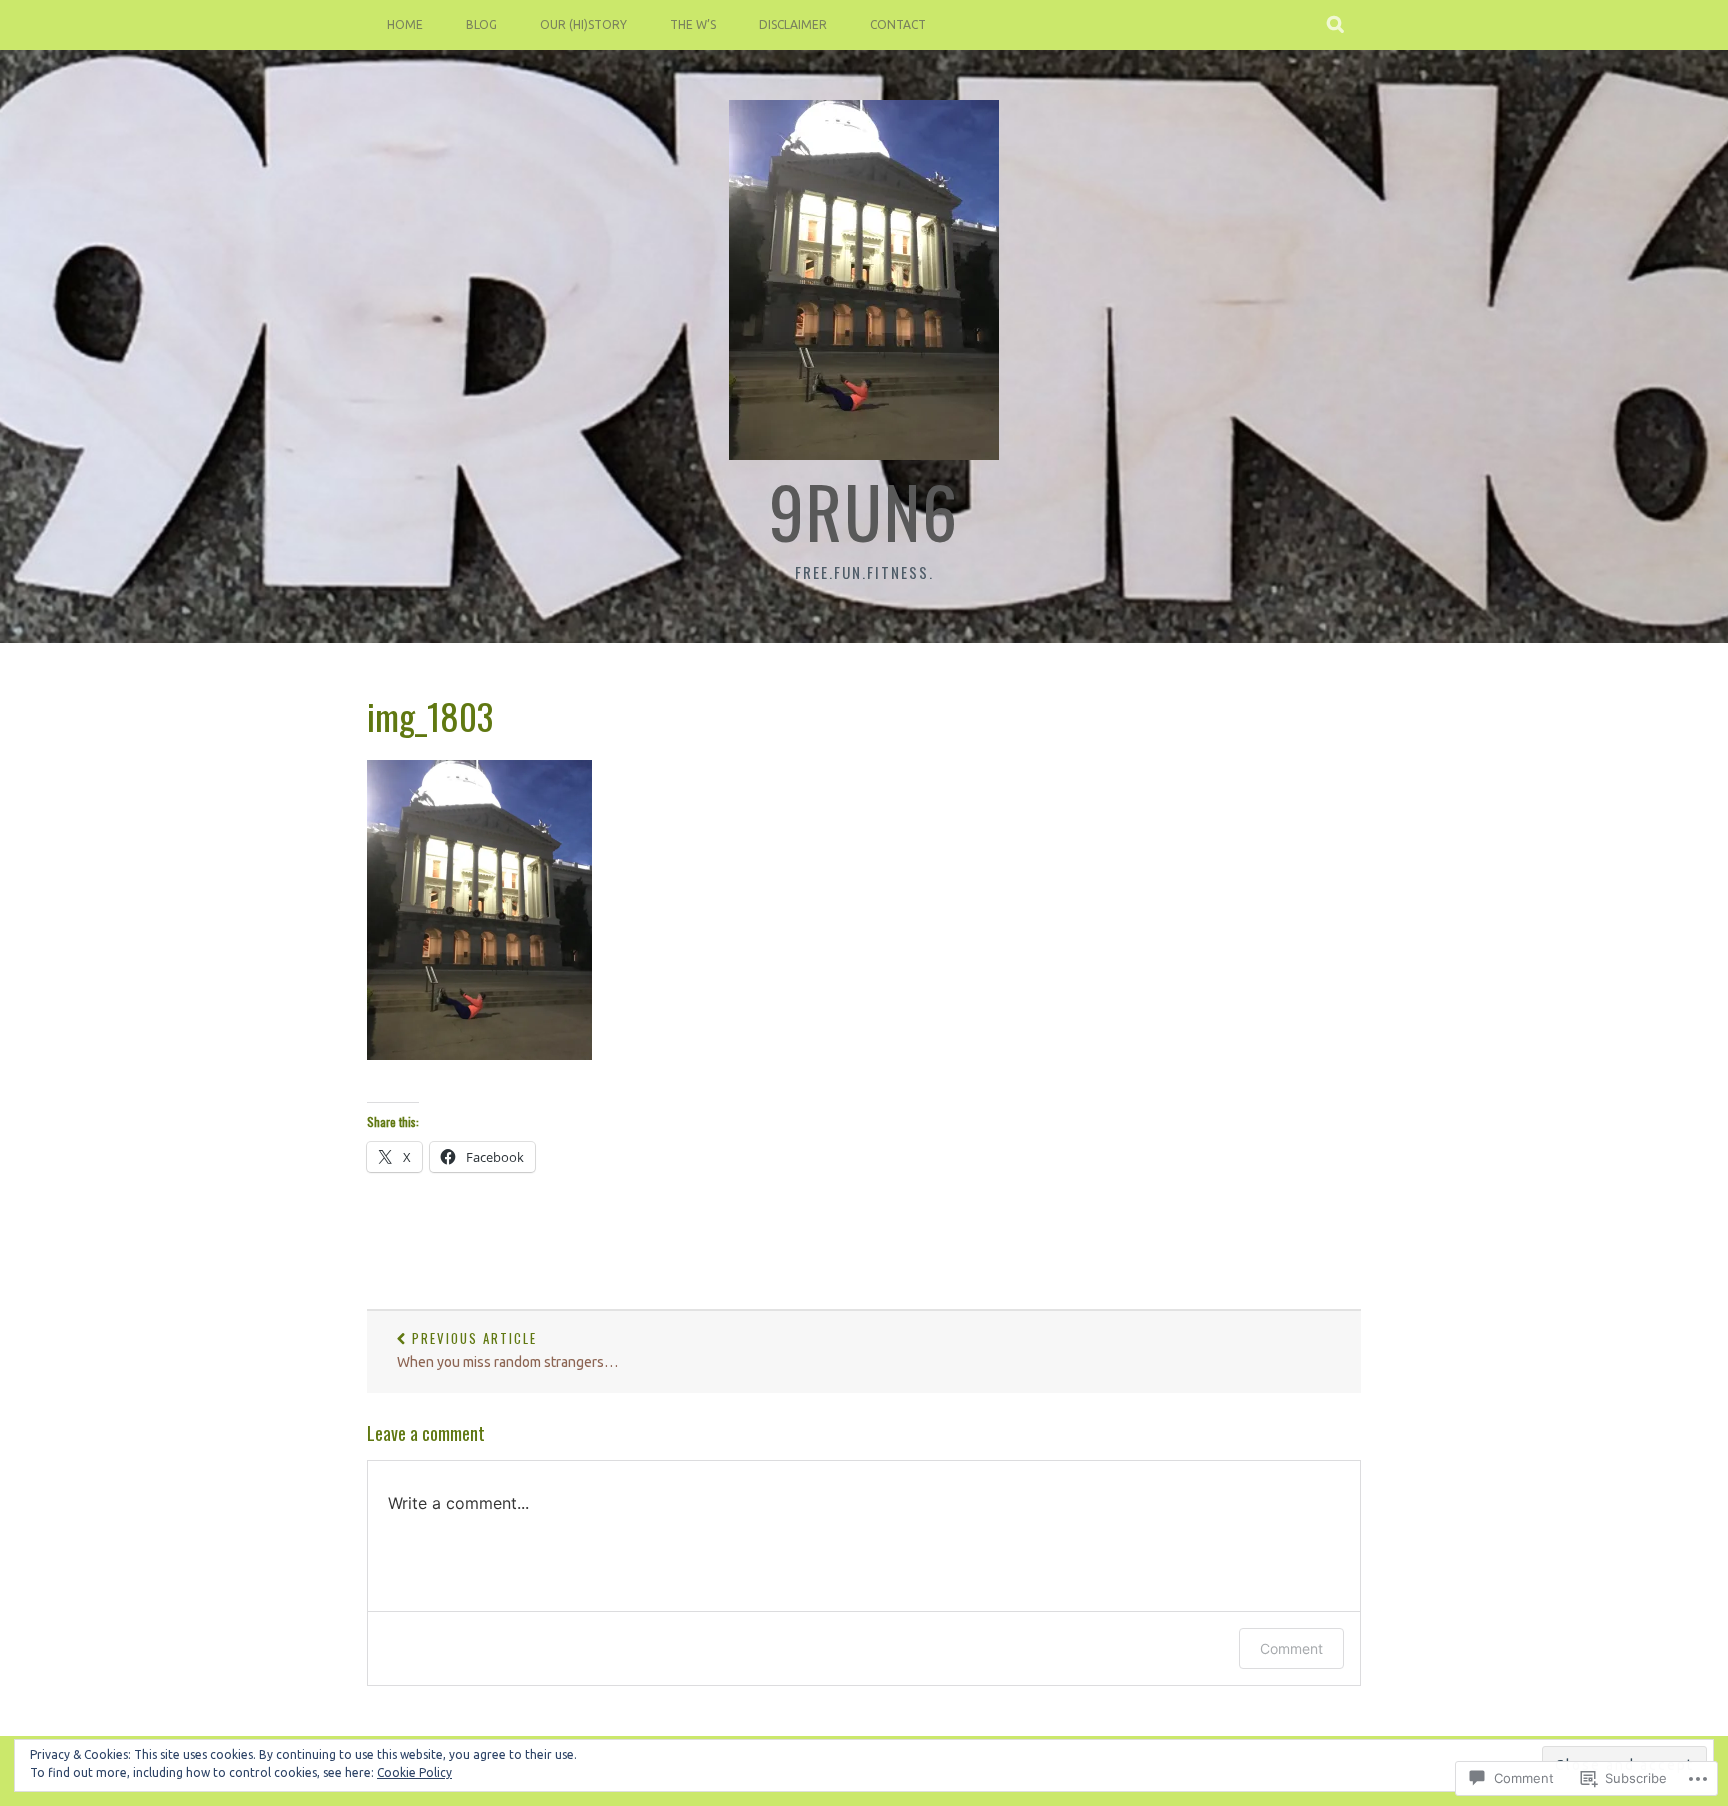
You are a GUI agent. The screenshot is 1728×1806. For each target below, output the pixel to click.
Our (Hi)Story (583, 24)
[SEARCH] (1336, 25)
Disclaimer (793, 24)
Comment (1291, 1648)
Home (405, 24)
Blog (481, 24)
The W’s (693, 24)
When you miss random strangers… (507, 1349)
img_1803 (430, 715)
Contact (898, 24)
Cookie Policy (414, 1772)
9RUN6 (864, 510)
